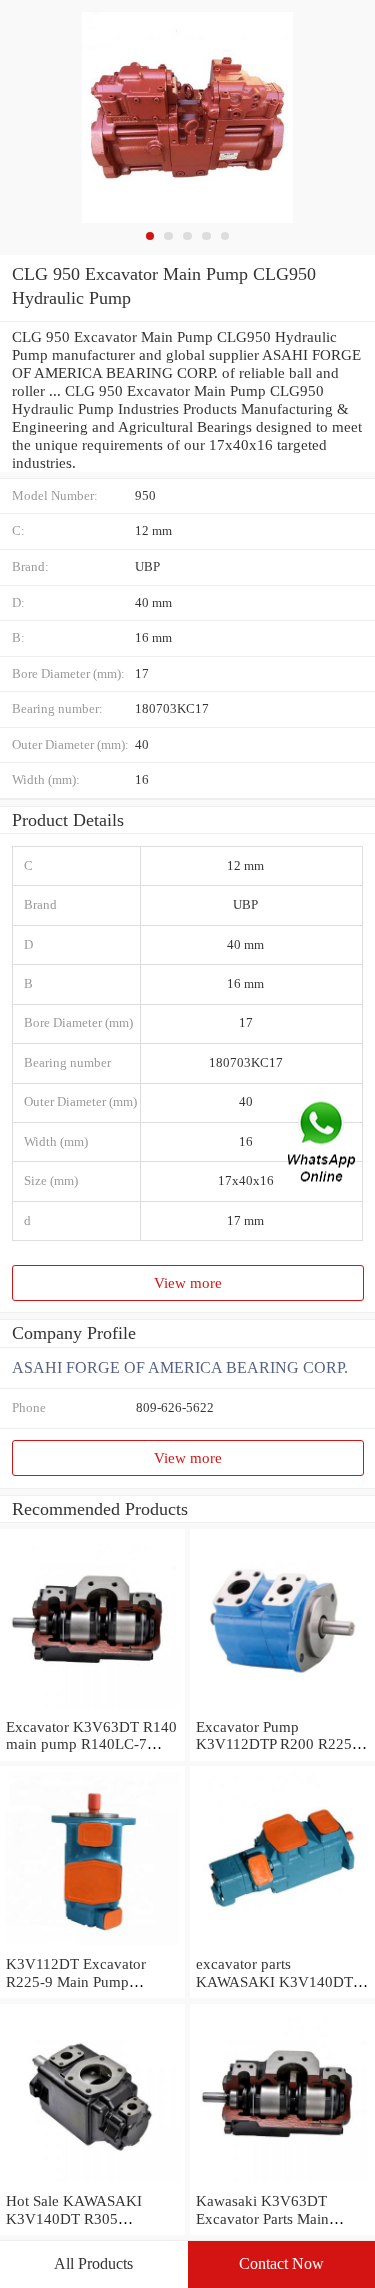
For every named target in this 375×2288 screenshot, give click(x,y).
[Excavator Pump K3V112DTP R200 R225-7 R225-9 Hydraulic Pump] (282, 1708)
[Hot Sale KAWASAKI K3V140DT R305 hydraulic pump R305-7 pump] (92, 2182)
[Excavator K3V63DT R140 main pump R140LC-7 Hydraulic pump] (92, 1708)
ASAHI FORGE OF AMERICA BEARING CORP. (180, 1367)
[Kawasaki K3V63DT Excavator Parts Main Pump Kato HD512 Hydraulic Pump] (282, 2182)
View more (188, 1282)
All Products (93, 2263)
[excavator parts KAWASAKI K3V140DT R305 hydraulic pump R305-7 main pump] (282, 1945)
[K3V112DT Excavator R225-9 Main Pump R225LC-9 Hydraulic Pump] (92, 1945)
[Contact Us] (323, 1144)
